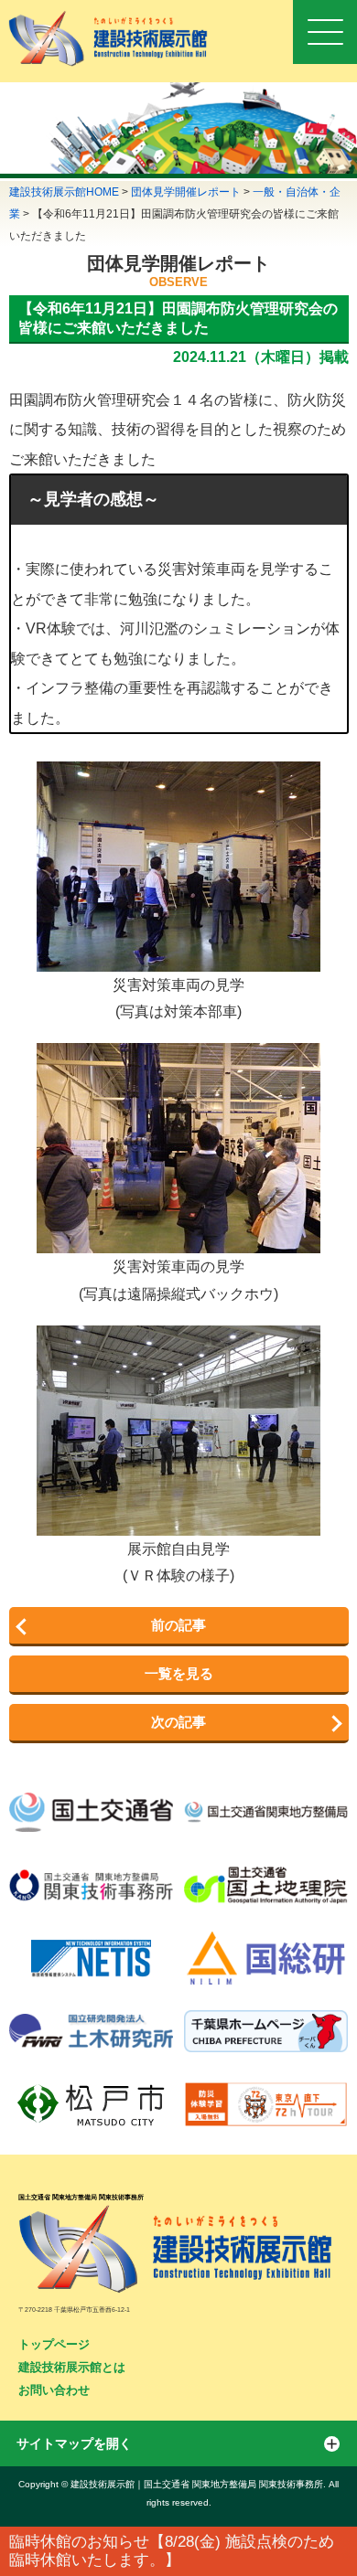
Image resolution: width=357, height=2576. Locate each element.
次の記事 (178, 1722)
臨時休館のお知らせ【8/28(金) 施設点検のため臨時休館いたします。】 (172, 2551)
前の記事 (178, 1625)
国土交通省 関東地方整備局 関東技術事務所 (81, 2197)
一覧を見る (179, 1673)
